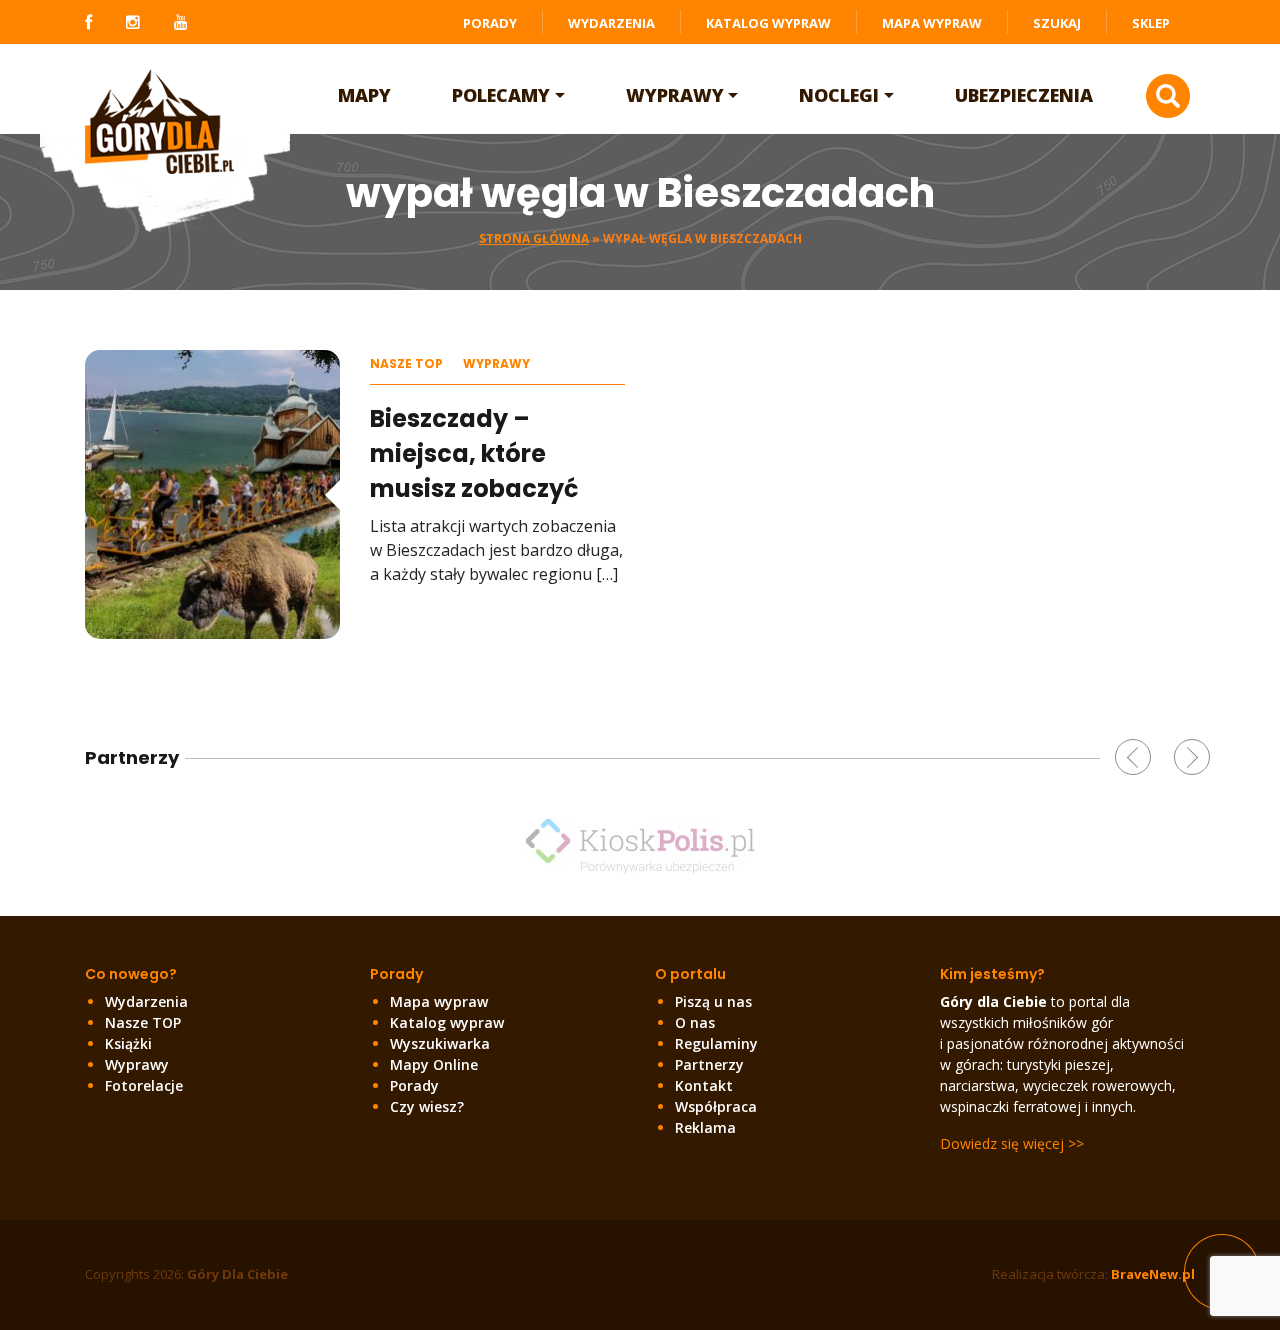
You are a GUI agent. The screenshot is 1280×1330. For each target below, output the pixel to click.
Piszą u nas (713, 1001)
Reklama (705, 1127)
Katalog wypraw (768, 23)
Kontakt (704, 1085)
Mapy (364, 95)
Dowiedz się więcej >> (1012, 1143)
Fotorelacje (144, 1085)
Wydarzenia (611, 23)
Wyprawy (675, 95)
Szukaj (1057, 23)
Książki (128, 1043)
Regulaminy (716, 1043)
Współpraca (716, 1106)
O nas (695, 1022)
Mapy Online (434, 1064)
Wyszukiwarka (440, 1043)
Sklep (1151, 23)
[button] (1133, 757)
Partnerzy (709, 1064)
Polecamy (501, 95)
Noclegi (839, 95)
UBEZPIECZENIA (1024, 95)
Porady (490, 23)
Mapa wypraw (932, 23)
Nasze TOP (406, 363)
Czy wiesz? (427, 1106)
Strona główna (534, 238)
